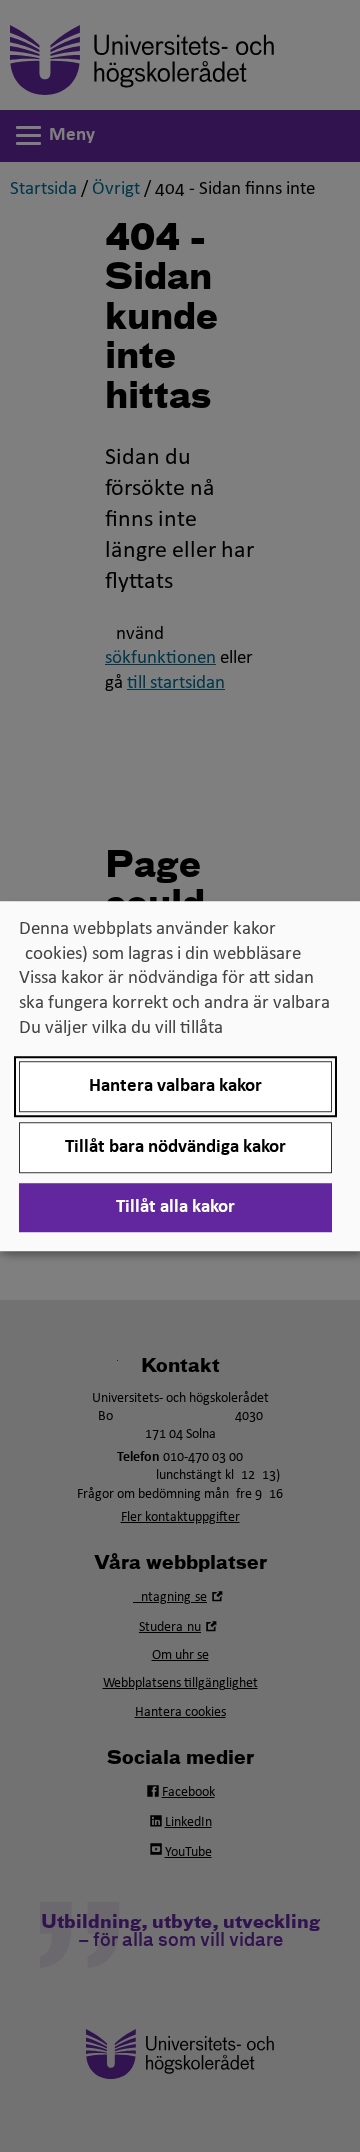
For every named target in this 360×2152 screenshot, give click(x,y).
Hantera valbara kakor (175, 1086)
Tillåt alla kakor (175, 1207)
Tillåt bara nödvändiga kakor (175, 1147)
